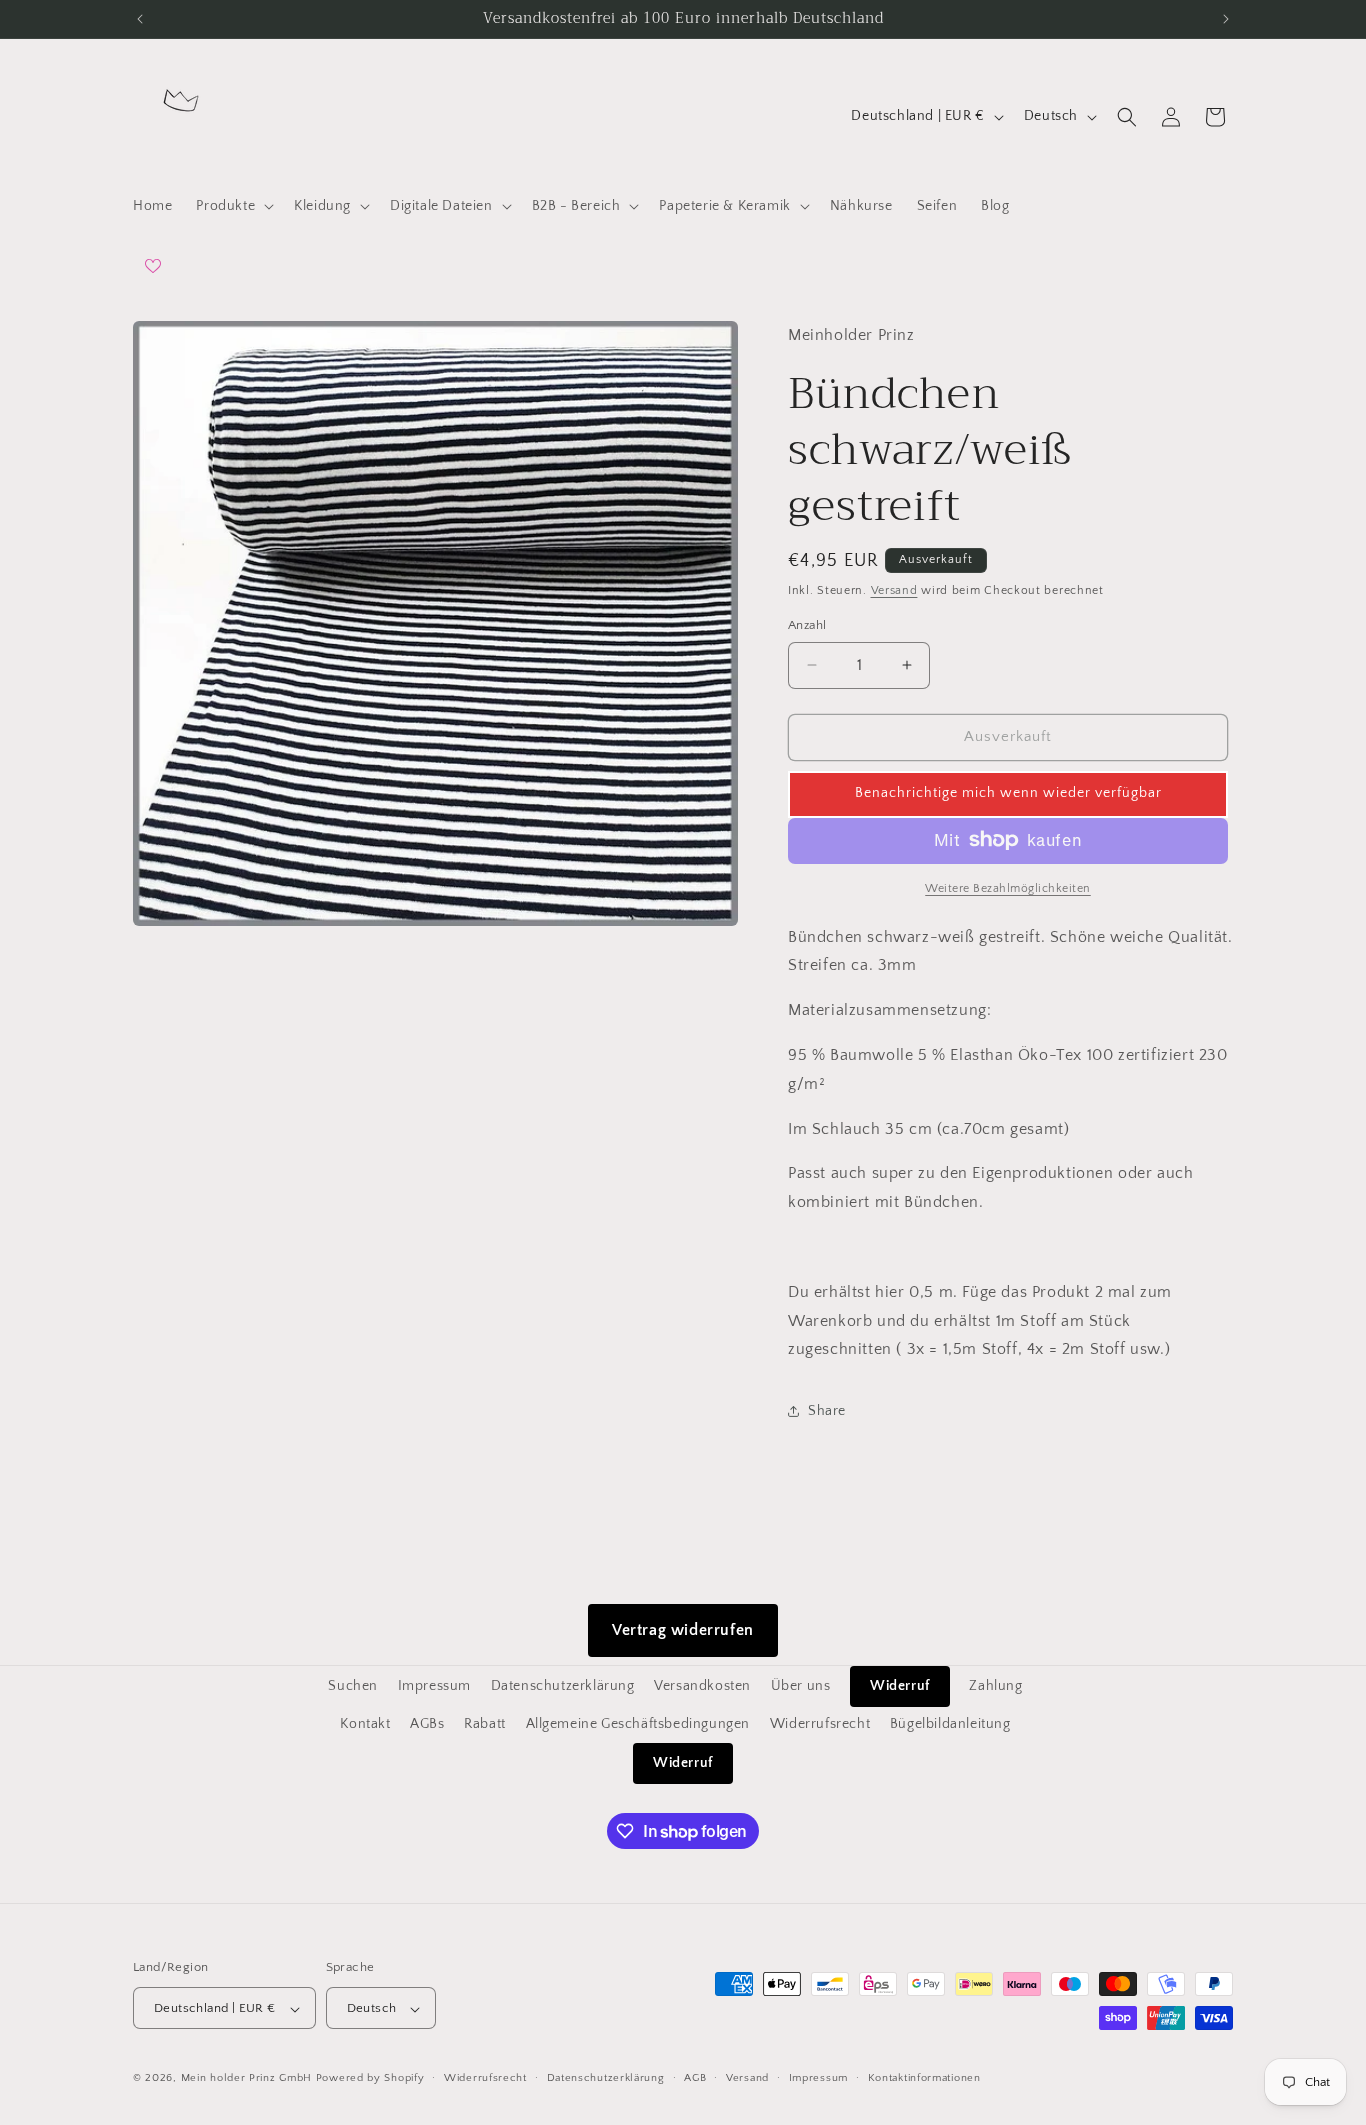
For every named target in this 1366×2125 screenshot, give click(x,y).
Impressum (434, 1686)
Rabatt (485, 1724)
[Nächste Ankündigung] (1226, 19)
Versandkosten (702, 1686)
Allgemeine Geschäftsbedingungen (638, 1724)
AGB (695, 2078)
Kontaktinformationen (924, 2078)
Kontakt (365, 1724)
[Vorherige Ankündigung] (140, 19)
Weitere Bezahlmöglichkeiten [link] (1008, 887)
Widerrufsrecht (820, 1724)
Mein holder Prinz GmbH (246, 2079)
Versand (894, 589)
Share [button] (827, 1410)
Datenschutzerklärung (563, 1686)
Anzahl (807, 625)
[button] (233, 206)
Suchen (353, 1686)
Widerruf (900, 1686)
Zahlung (995, 1686)
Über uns (801, 1686)
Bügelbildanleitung (950, 1724)
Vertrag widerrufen (683, 1630)
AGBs (427, 1724)
